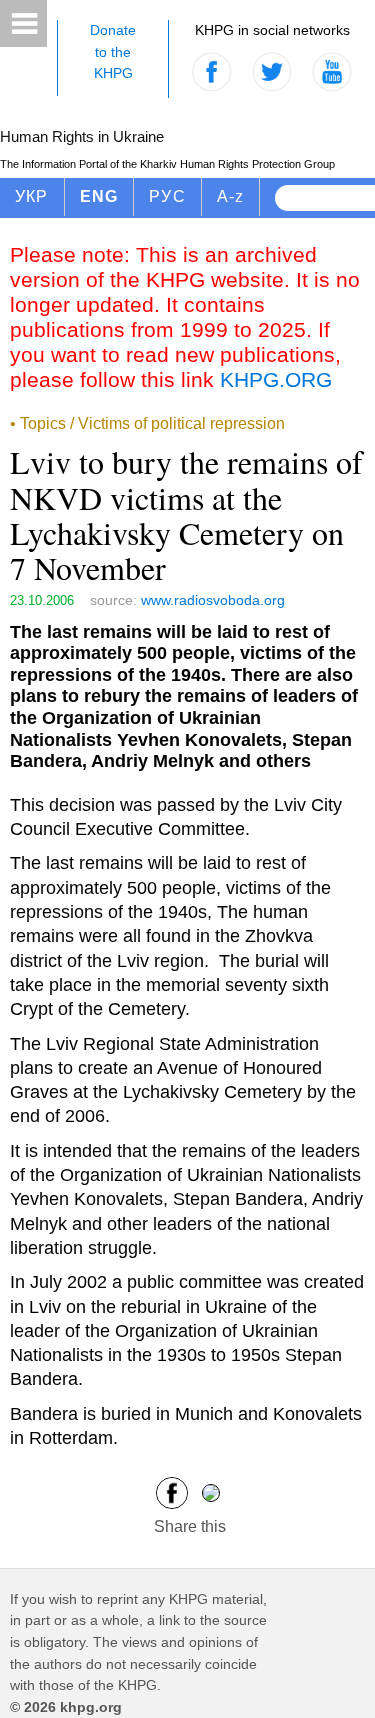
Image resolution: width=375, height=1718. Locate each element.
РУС (167, 196)
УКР (32, 196)
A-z (231, 196)
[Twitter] (211, 1492)
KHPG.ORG (276, 379)
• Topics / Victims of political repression (147, 423)
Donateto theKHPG (113, 51)
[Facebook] (172, 1492)
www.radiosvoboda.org (213, 600)
